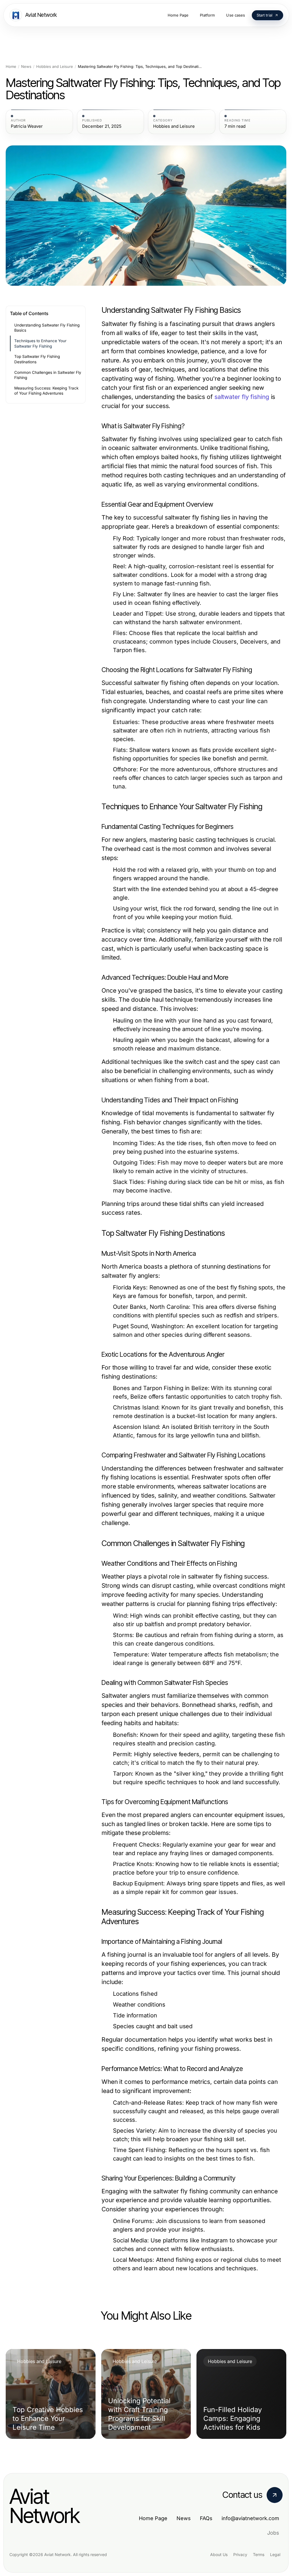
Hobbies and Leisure (55, 67)
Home (11, 67)
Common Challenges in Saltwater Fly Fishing (48, 375)
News (26, 67)
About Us (219, 2554)
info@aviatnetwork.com (250, 2518)
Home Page (153, 2518)
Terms (259, 2554)
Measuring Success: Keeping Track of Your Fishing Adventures (46, 391)
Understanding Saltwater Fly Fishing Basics (47, 328)
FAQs (206, 2518)
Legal (275, 2554)
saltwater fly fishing (242, 397)
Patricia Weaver (27, 126)
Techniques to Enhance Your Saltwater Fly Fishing (40, 343)
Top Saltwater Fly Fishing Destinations (37, 359)
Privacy (240, 2554)
